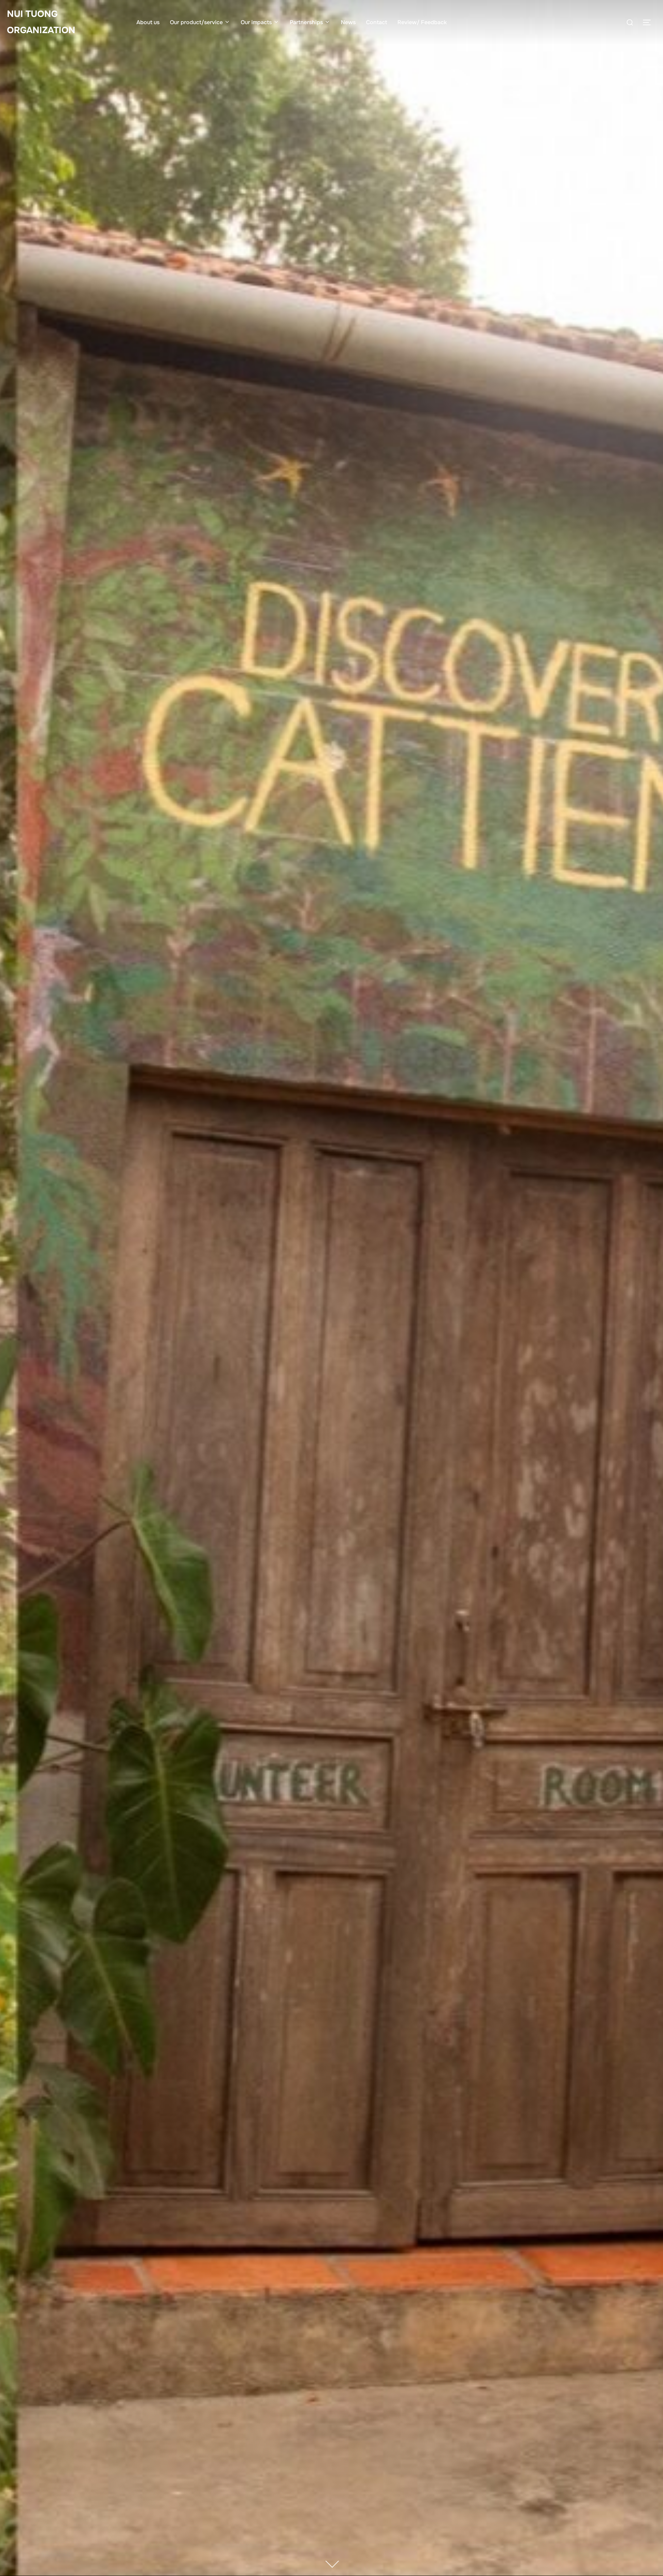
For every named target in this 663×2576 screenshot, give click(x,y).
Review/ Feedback (422, 22)
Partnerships (306, 22)
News (348, 22)
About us (148, 22)
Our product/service (196, 22)
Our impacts (256, 22)
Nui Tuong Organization (41, 22)
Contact (377, 22)
